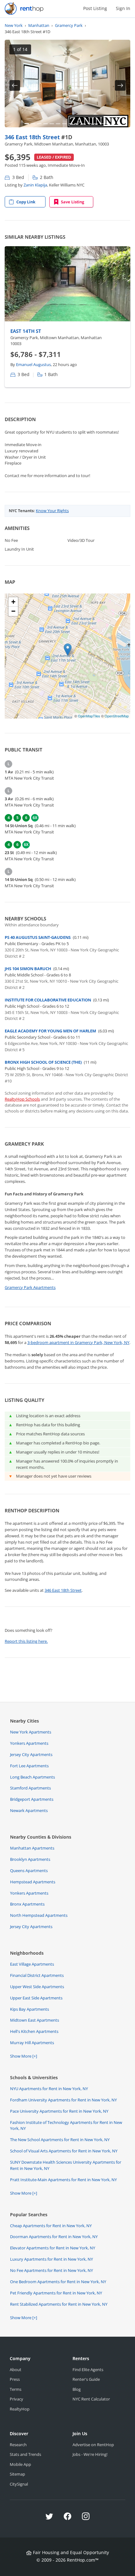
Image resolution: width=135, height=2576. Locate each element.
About (16, 2370)
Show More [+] (24, 2056)
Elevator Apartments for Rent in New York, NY (53, 2248)
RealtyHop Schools (22, 1099)
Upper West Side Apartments (37, 1987)
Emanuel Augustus (33, 364)
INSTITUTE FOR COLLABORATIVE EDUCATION (48, 1000)
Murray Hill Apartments (32, 2043)
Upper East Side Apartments (36, 1998)
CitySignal (19, 2484)
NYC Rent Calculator (91, 2399)
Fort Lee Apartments (29, 1766)
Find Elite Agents (88, 2370)
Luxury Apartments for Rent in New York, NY (51, 2259)
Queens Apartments (29, 1871)
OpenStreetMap (117, 716)
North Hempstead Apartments (39, 1915)
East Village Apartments (32, 1964)
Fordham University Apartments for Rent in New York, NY (63, 2100)
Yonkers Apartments (29, 1743)
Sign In (123, 8)
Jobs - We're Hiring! (90, 2454)
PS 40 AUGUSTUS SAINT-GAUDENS (38, 937)
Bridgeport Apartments (32, 1799)
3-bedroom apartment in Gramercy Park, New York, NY (78, 1342)
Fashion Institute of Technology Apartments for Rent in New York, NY (66, 2125)
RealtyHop (20, 2409)
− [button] (13, 611)
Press (15, 2379)
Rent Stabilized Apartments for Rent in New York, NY (59, 2304)
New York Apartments (31, 1732)
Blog (77, 2389)
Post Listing (95, 8)
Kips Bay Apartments (30, 2009)
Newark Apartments (29, 1810)
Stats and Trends (25, 2454)
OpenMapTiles (89, 716)
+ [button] (13, 602)
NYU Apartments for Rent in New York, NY (49, 2089)
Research (18, 2445)
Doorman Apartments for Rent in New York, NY (54, 2237)
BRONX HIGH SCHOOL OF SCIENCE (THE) (43, 1062)
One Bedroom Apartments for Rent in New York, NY (58, 2282)
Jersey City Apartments (31, 1754)
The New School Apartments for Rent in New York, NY (60, 2140)
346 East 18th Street (33, 137)
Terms (16, 2389)
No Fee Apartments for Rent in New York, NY (51, 2270)
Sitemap (17, 2474)
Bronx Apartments (27, 1904)
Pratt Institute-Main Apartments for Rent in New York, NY (63, 2180)
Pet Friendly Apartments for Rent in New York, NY (56, 2293)
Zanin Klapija (35, 185)
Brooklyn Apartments (30, 1859)
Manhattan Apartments (32, 1848)
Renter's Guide (86, 2379)
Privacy (16, 2399)
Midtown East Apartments (35, 2020)
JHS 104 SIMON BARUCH (28, 969)
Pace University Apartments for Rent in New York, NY (59, 2111)
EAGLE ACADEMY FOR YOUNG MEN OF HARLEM (50, 1031)
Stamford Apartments (30, 1788)
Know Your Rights (52, 511)
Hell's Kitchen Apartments (34, 2031)
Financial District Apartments (37, 1975)
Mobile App (20, 2464)
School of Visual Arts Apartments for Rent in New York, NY (64, 2151)
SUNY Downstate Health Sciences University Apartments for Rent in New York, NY (66, 2165)
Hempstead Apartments (33, 1882)
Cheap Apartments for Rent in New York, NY (51, 2226)
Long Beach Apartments (32, 1777)
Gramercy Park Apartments (30, 1287)
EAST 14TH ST (26, 331)
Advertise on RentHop (93, 2445)
